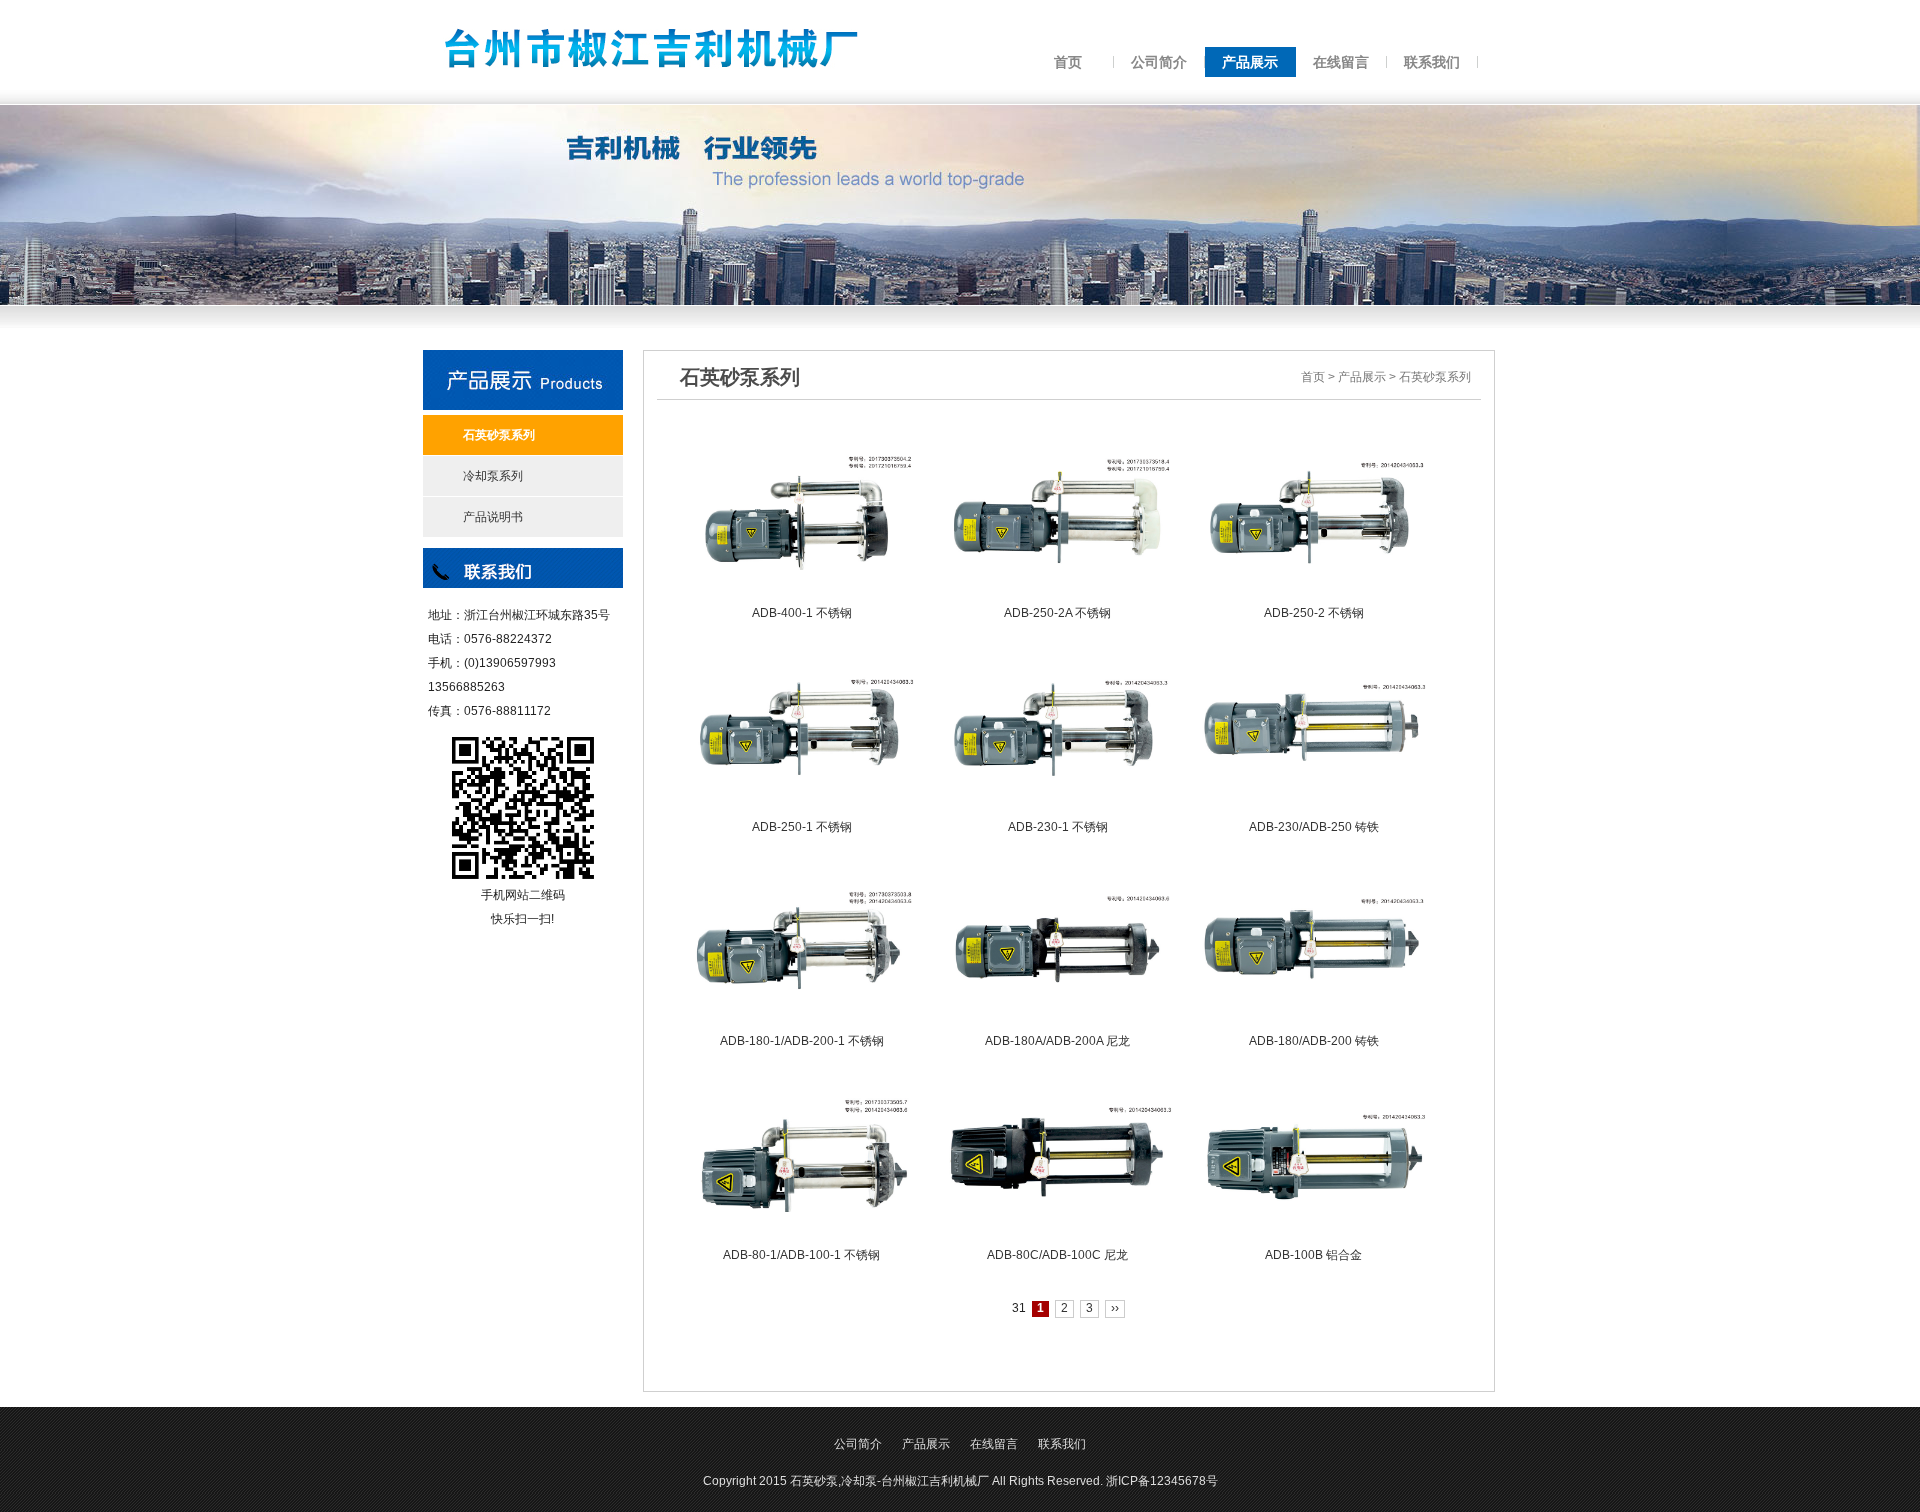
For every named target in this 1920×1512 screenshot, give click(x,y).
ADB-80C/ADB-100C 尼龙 (1057, 1255)
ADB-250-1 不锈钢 (802, 827)
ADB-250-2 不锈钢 (1314, 613)
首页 (1313, 377)
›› (1115, 1308)
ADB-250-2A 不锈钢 (1057, 613)
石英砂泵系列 (1435, 377)
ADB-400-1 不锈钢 (802, 613)
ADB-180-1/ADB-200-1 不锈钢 (802, 1041)
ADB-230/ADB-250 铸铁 (1314, 827)
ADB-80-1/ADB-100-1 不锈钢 (801, 1255)
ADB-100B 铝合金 (1313, 1255)
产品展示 (1362, 377)
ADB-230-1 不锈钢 (1058, 827)
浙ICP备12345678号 (1162, 1481)
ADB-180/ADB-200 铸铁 (1314, 1041)
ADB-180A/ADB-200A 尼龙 (1057, 1041)
